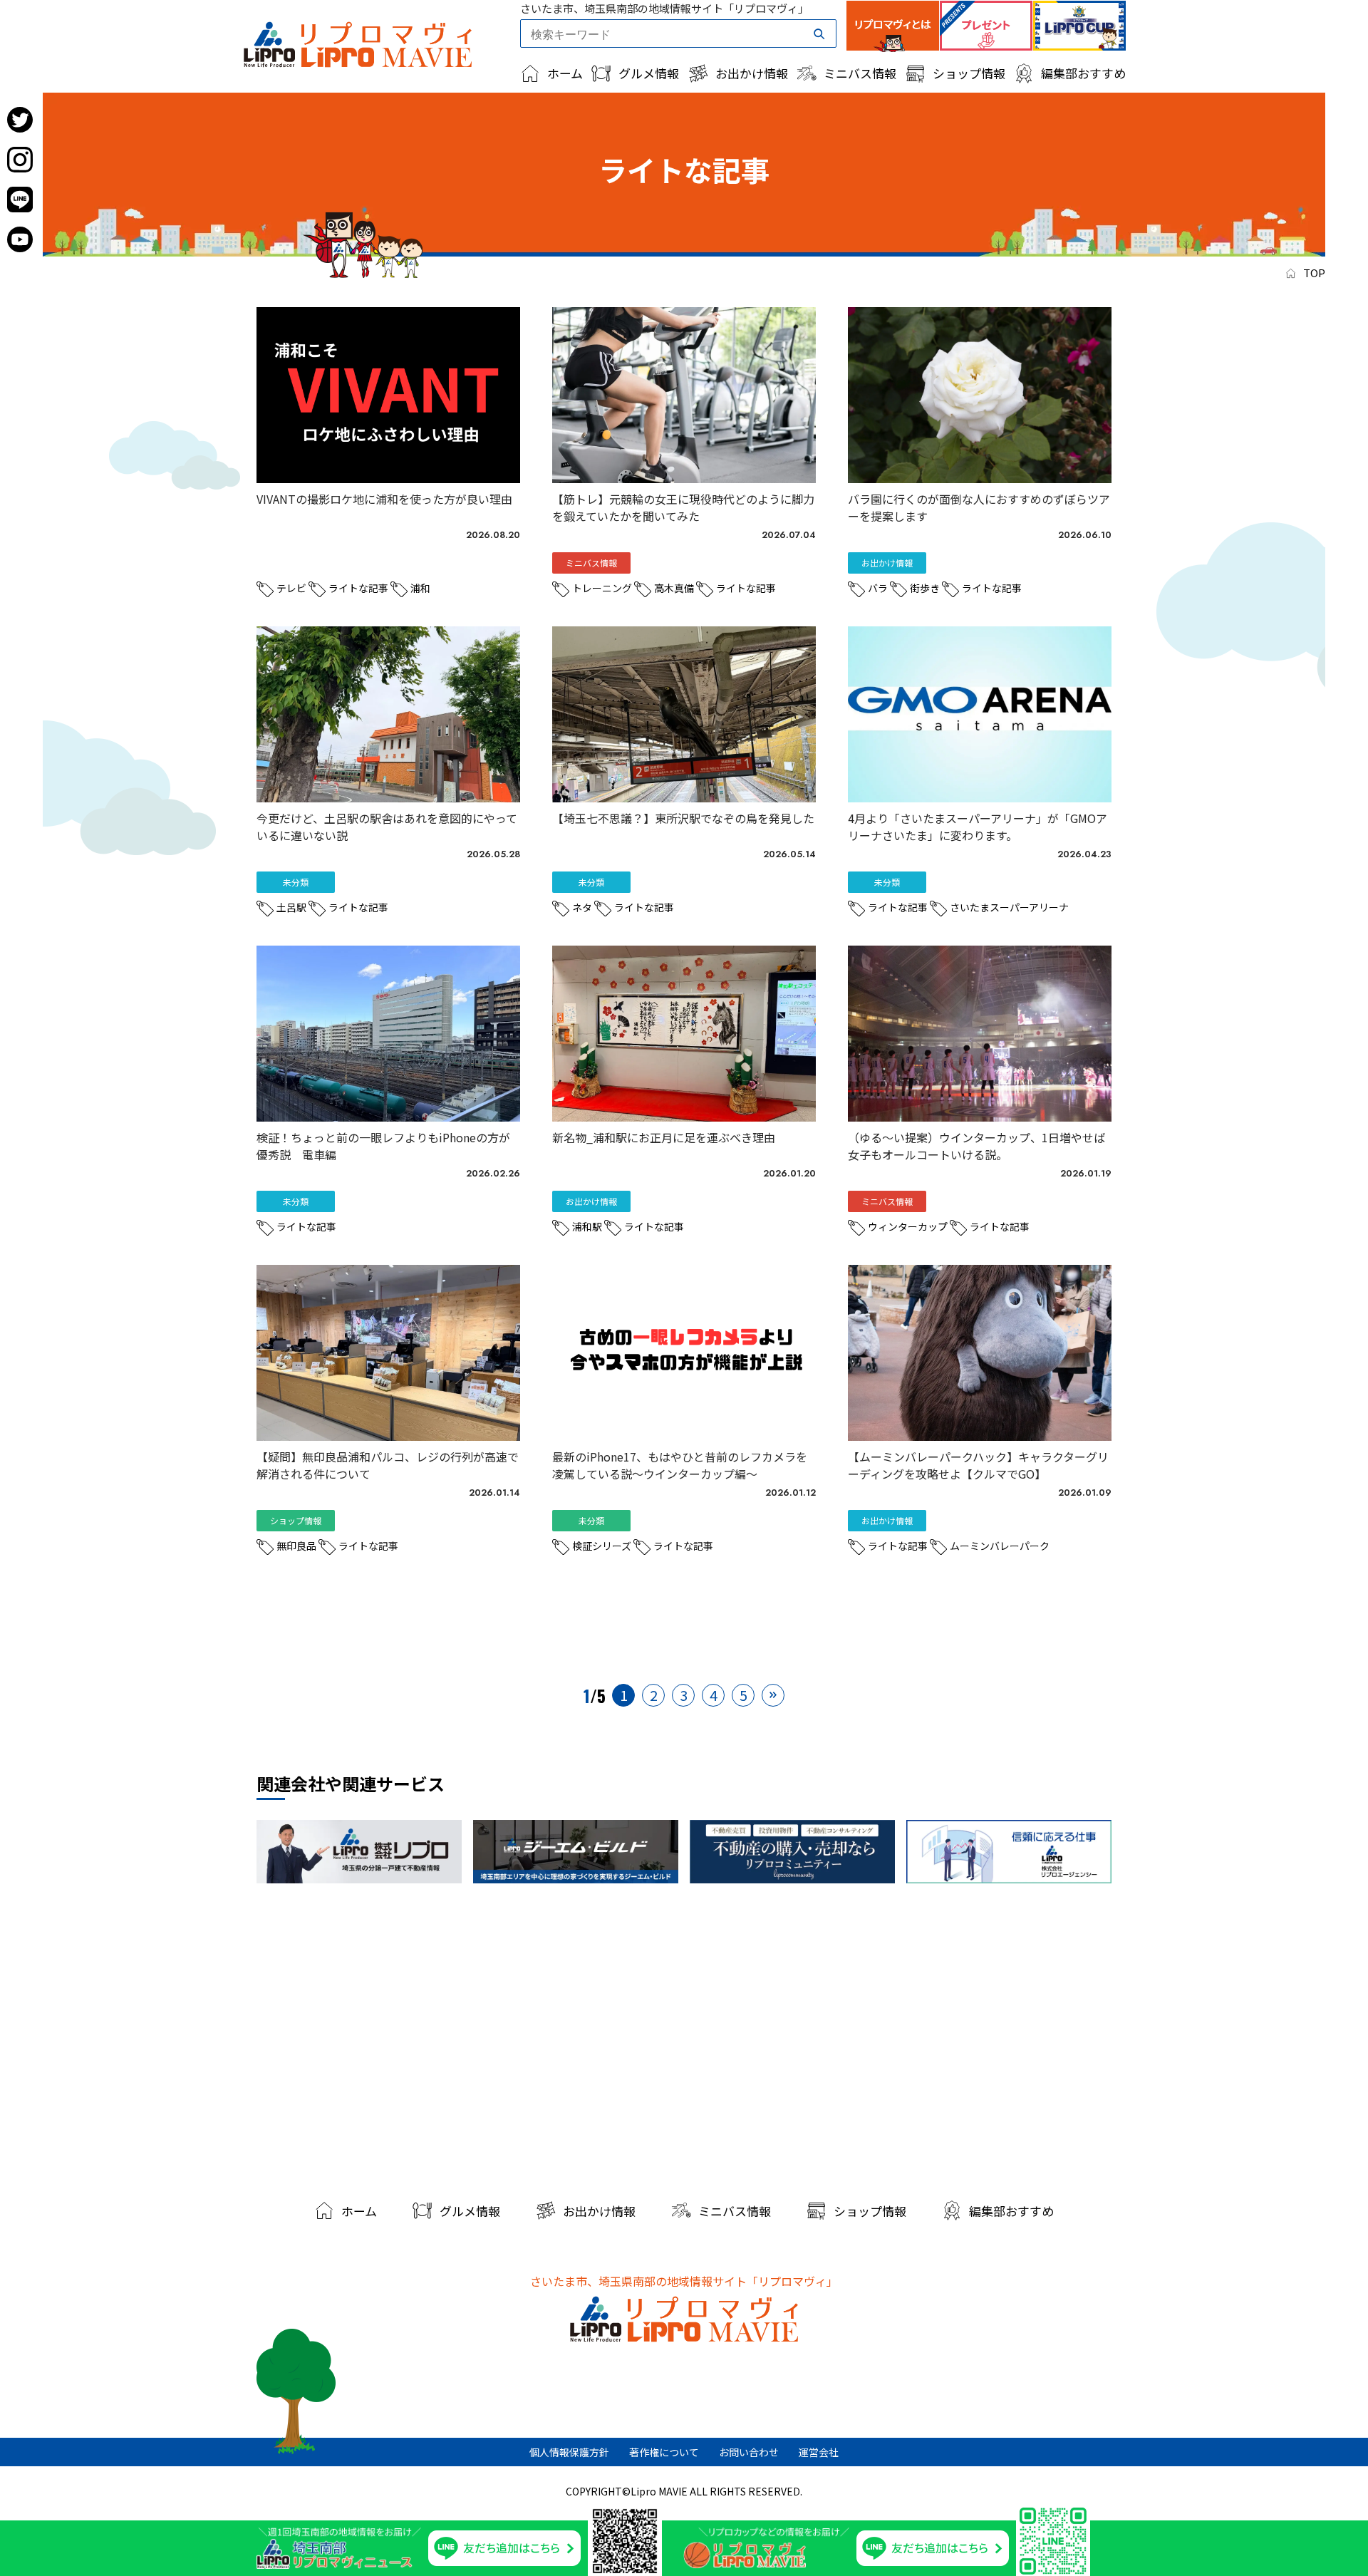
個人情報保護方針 (569, 2452)
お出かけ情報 (752, 73)
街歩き (925, 588)
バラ (878, 588)
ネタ (582, 907)
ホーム (565, 73)
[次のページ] (773, 1695)
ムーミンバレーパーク (1000, 1546)
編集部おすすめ (1083, 73)
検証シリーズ (602, 1546)
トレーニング (602, 588)
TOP (1314, 273)
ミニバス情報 (860, 73)
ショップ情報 (969, 73)
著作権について (664, 2452)
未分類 (296, 563)
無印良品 (296, 1546)
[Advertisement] (684, 2037)
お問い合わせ (749, 2452)
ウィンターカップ (908, 1226)
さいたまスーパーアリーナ (1009, 907)
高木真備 (674, 588)
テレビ (291, 588)
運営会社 (819, 2452)
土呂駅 (291, 907)
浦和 (420, 588)
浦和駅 (587, 1226)
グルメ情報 (649, 73)
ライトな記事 (358, 588)
